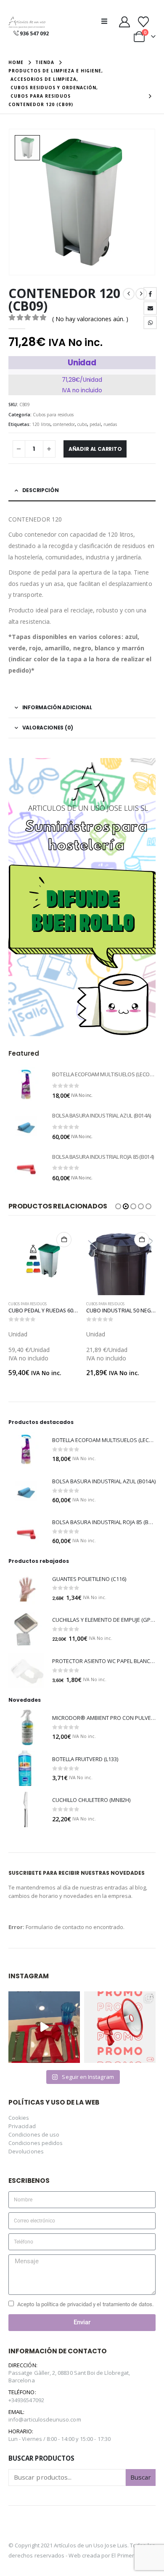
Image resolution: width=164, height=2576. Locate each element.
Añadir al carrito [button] (64, 1240)
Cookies (19, 2118)
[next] (141, 294)
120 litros (41, 424)
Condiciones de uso (34, 2134)
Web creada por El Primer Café (108, 2555)
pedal (95, 424)
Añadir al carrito (95, 449)
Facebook (150, 294)
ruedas (110, 424)
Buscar (141, 2477)
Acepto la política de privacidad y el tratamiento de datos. (85, 2304)
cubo (82, 424)
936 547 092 (34, 33)
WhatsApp (150, 322)
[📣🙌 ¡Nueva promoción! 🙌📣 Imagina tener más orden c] (120, 2027)
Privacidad (22, 2126)
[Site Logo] (27, 23)
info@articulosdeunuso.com (45, 2419)
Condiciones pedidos (36, 2143)
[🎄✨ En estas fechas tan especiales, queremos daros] (44, 2027)
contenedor (64, 424)
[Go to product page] (26, 1085)
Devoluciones (26, 2151)
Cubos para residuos (53, 415)
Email (150, 308)
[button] (107, 21)
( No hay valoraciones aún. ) (90, 319)
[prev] (129, 294)
